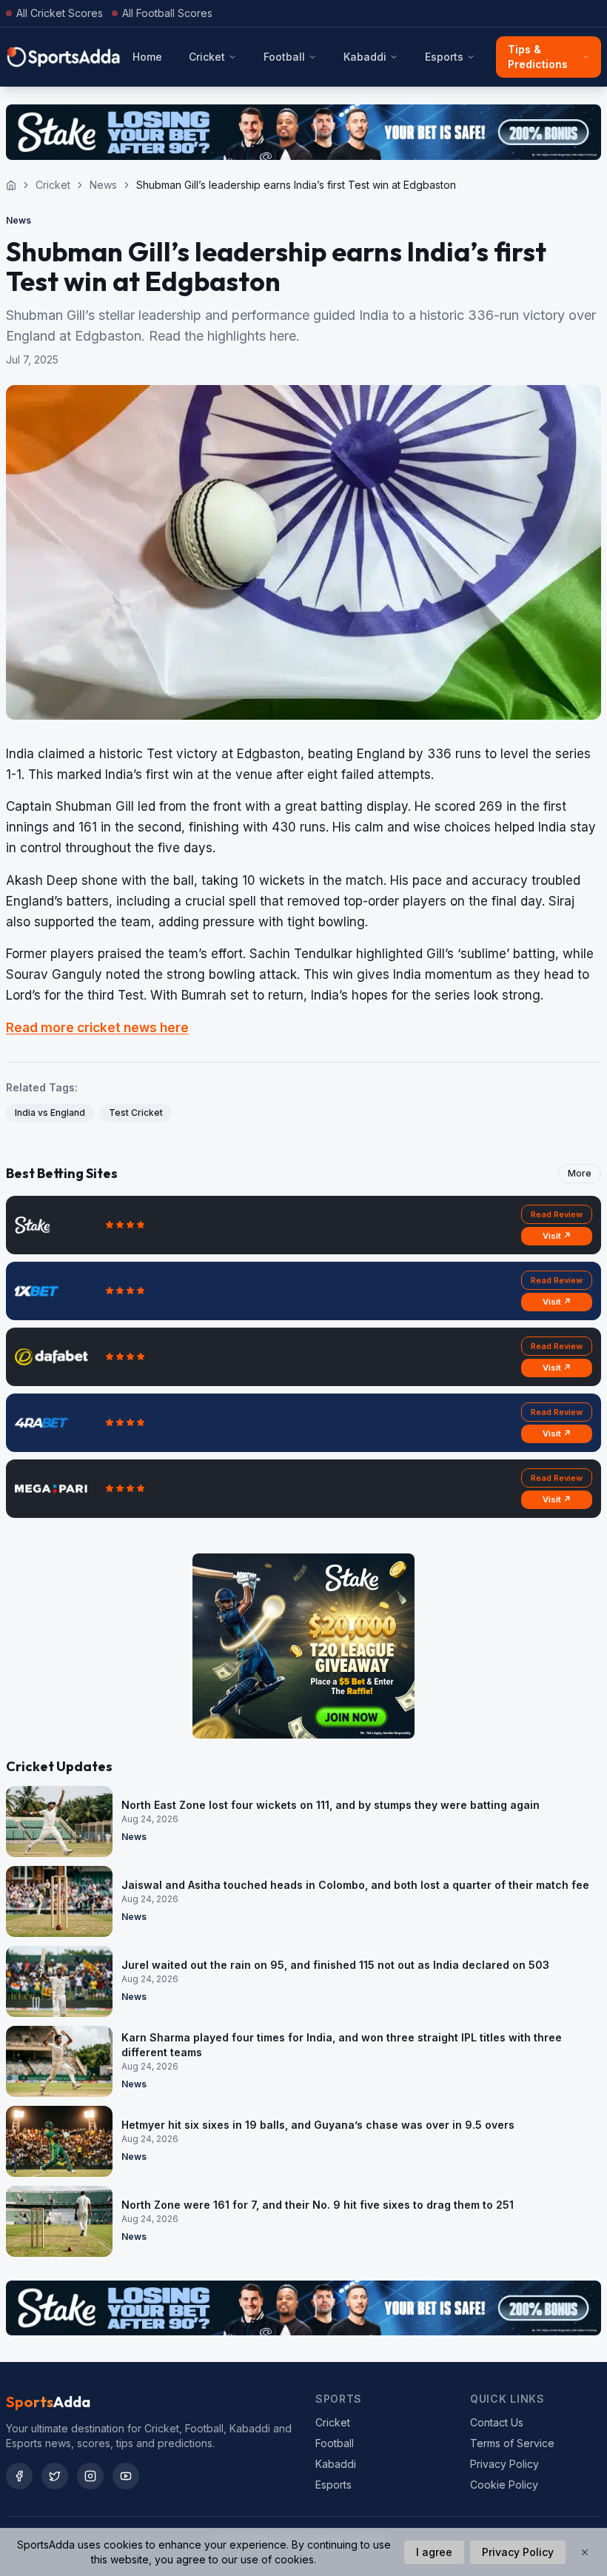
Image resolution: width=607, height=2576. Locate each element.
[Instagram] (90, 2476)
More (580, 1173)
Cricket (207, 57)
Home (147, 57)
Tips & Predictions (538, 57)
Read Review (557, 1214)
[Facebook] (19, 2476)
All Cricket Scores (60, 13)
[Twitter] (55, 2476)
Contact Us (497, 2422)
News (103, 185)
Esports (444, 57)
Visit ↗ (557, 1236)
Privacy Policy (504, 2464)
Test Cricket (136, 1113)
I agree (434, 2552)
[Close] (585, 2552)
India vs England (50, 1113)
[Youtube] (126, 2476)
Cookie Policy (504, 2485)
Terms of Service (512, 2443)
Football (284, 57)
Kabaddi (365, 57)
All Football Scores (167, 13)
